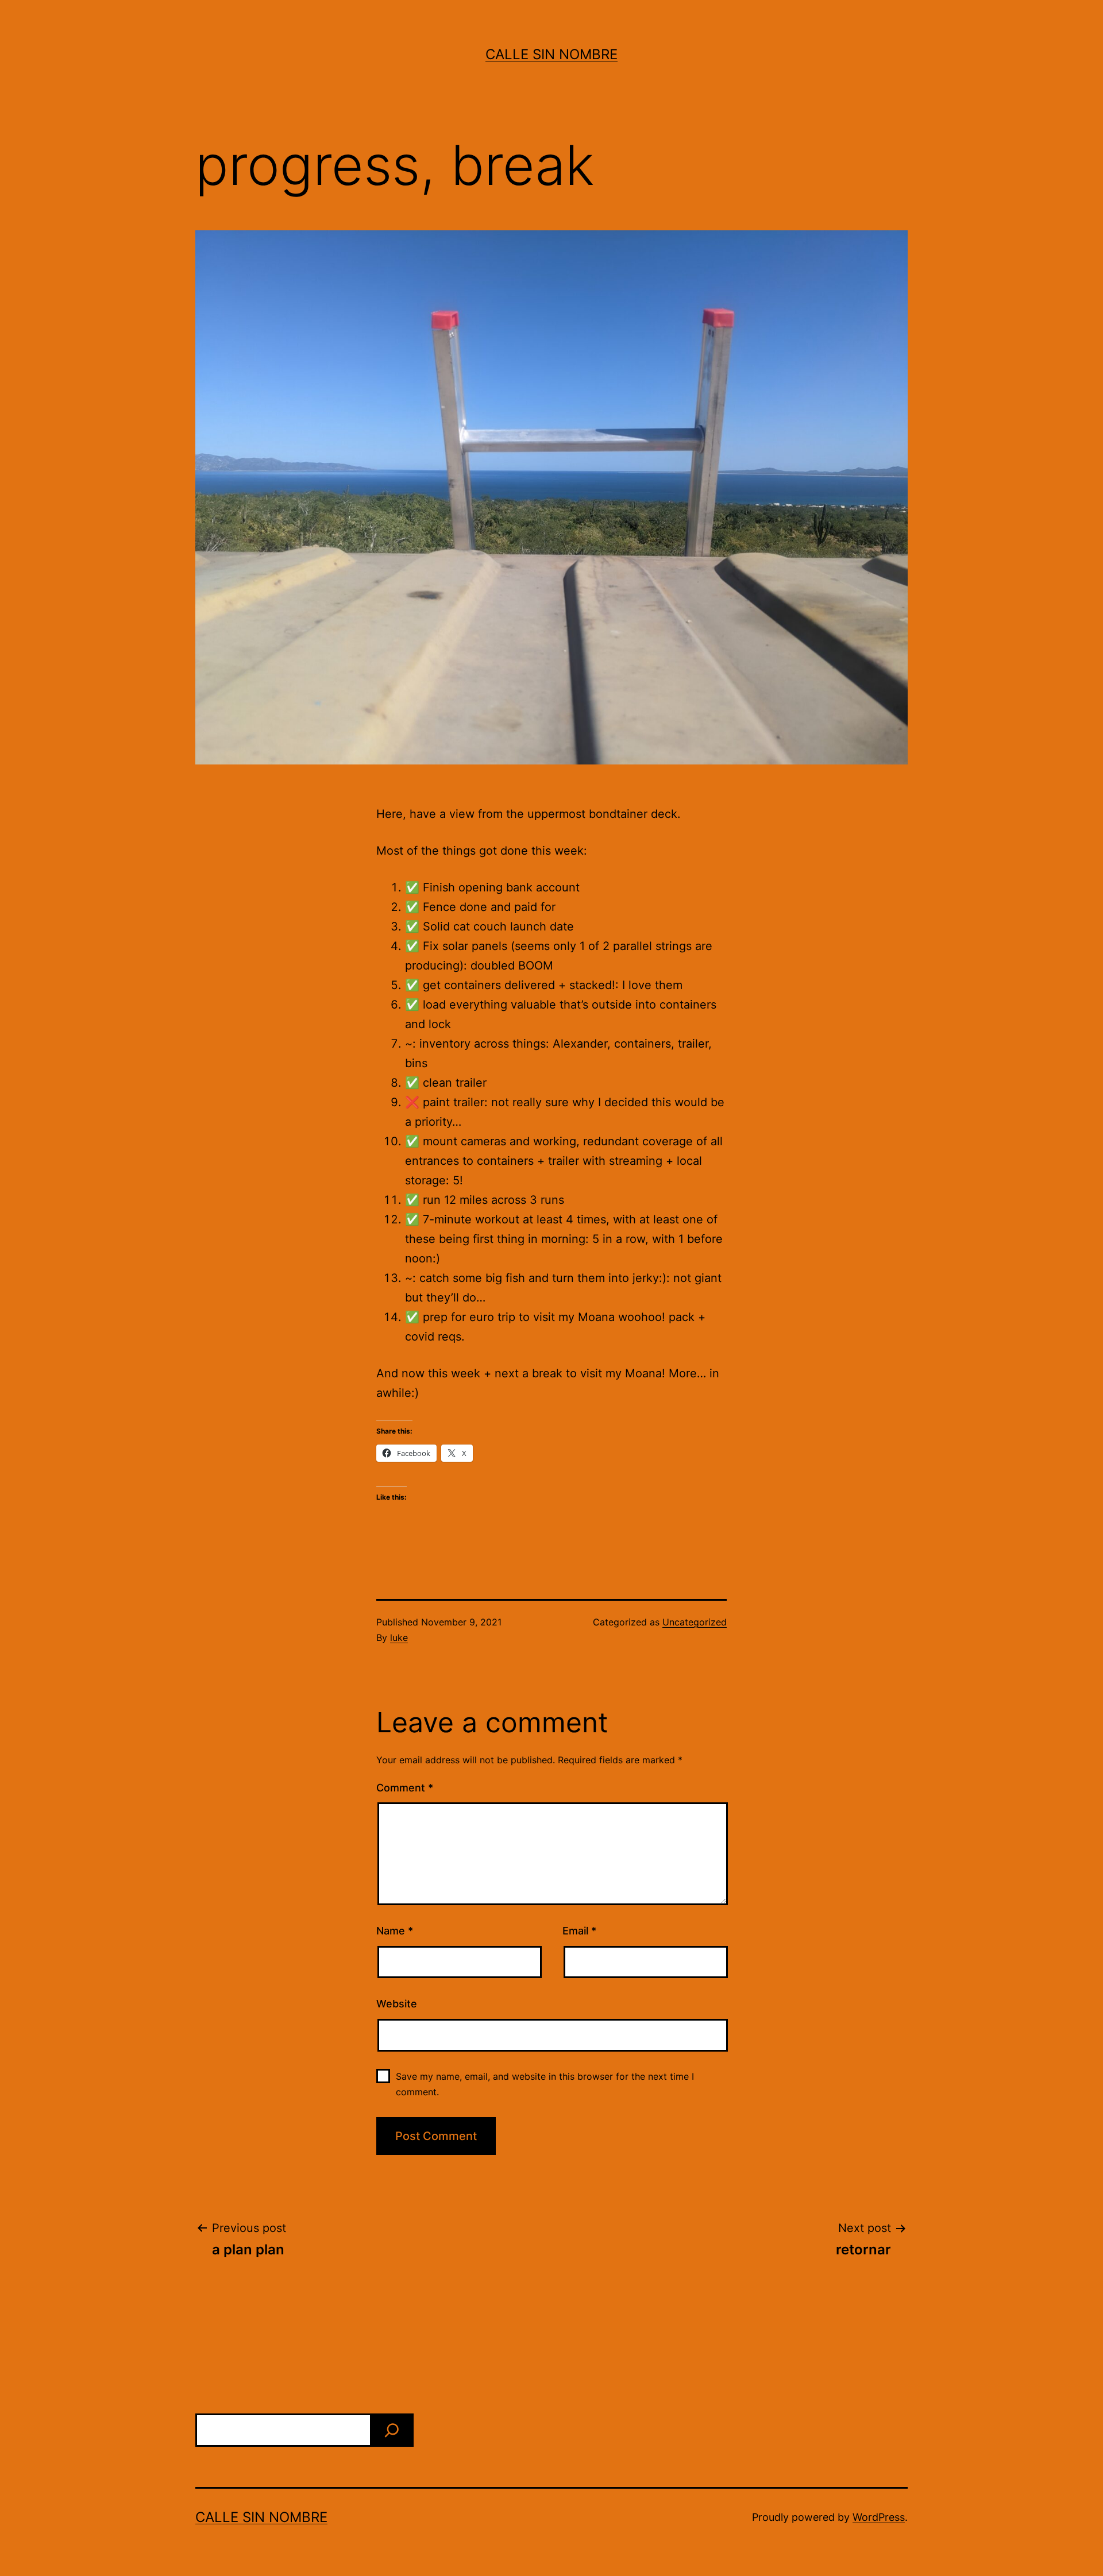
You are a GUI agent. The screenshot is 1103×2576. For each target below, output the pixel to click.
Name (395, 1931)
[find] (392, 2430)
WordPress (879, 2517)
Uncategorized (695, 1622)
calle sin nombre (551, 54)
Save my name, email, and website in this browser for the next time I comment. (545, 2084)
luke (399, 1637)
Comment (405, 1788)
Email (579, 1931)
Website (397, 2004)
